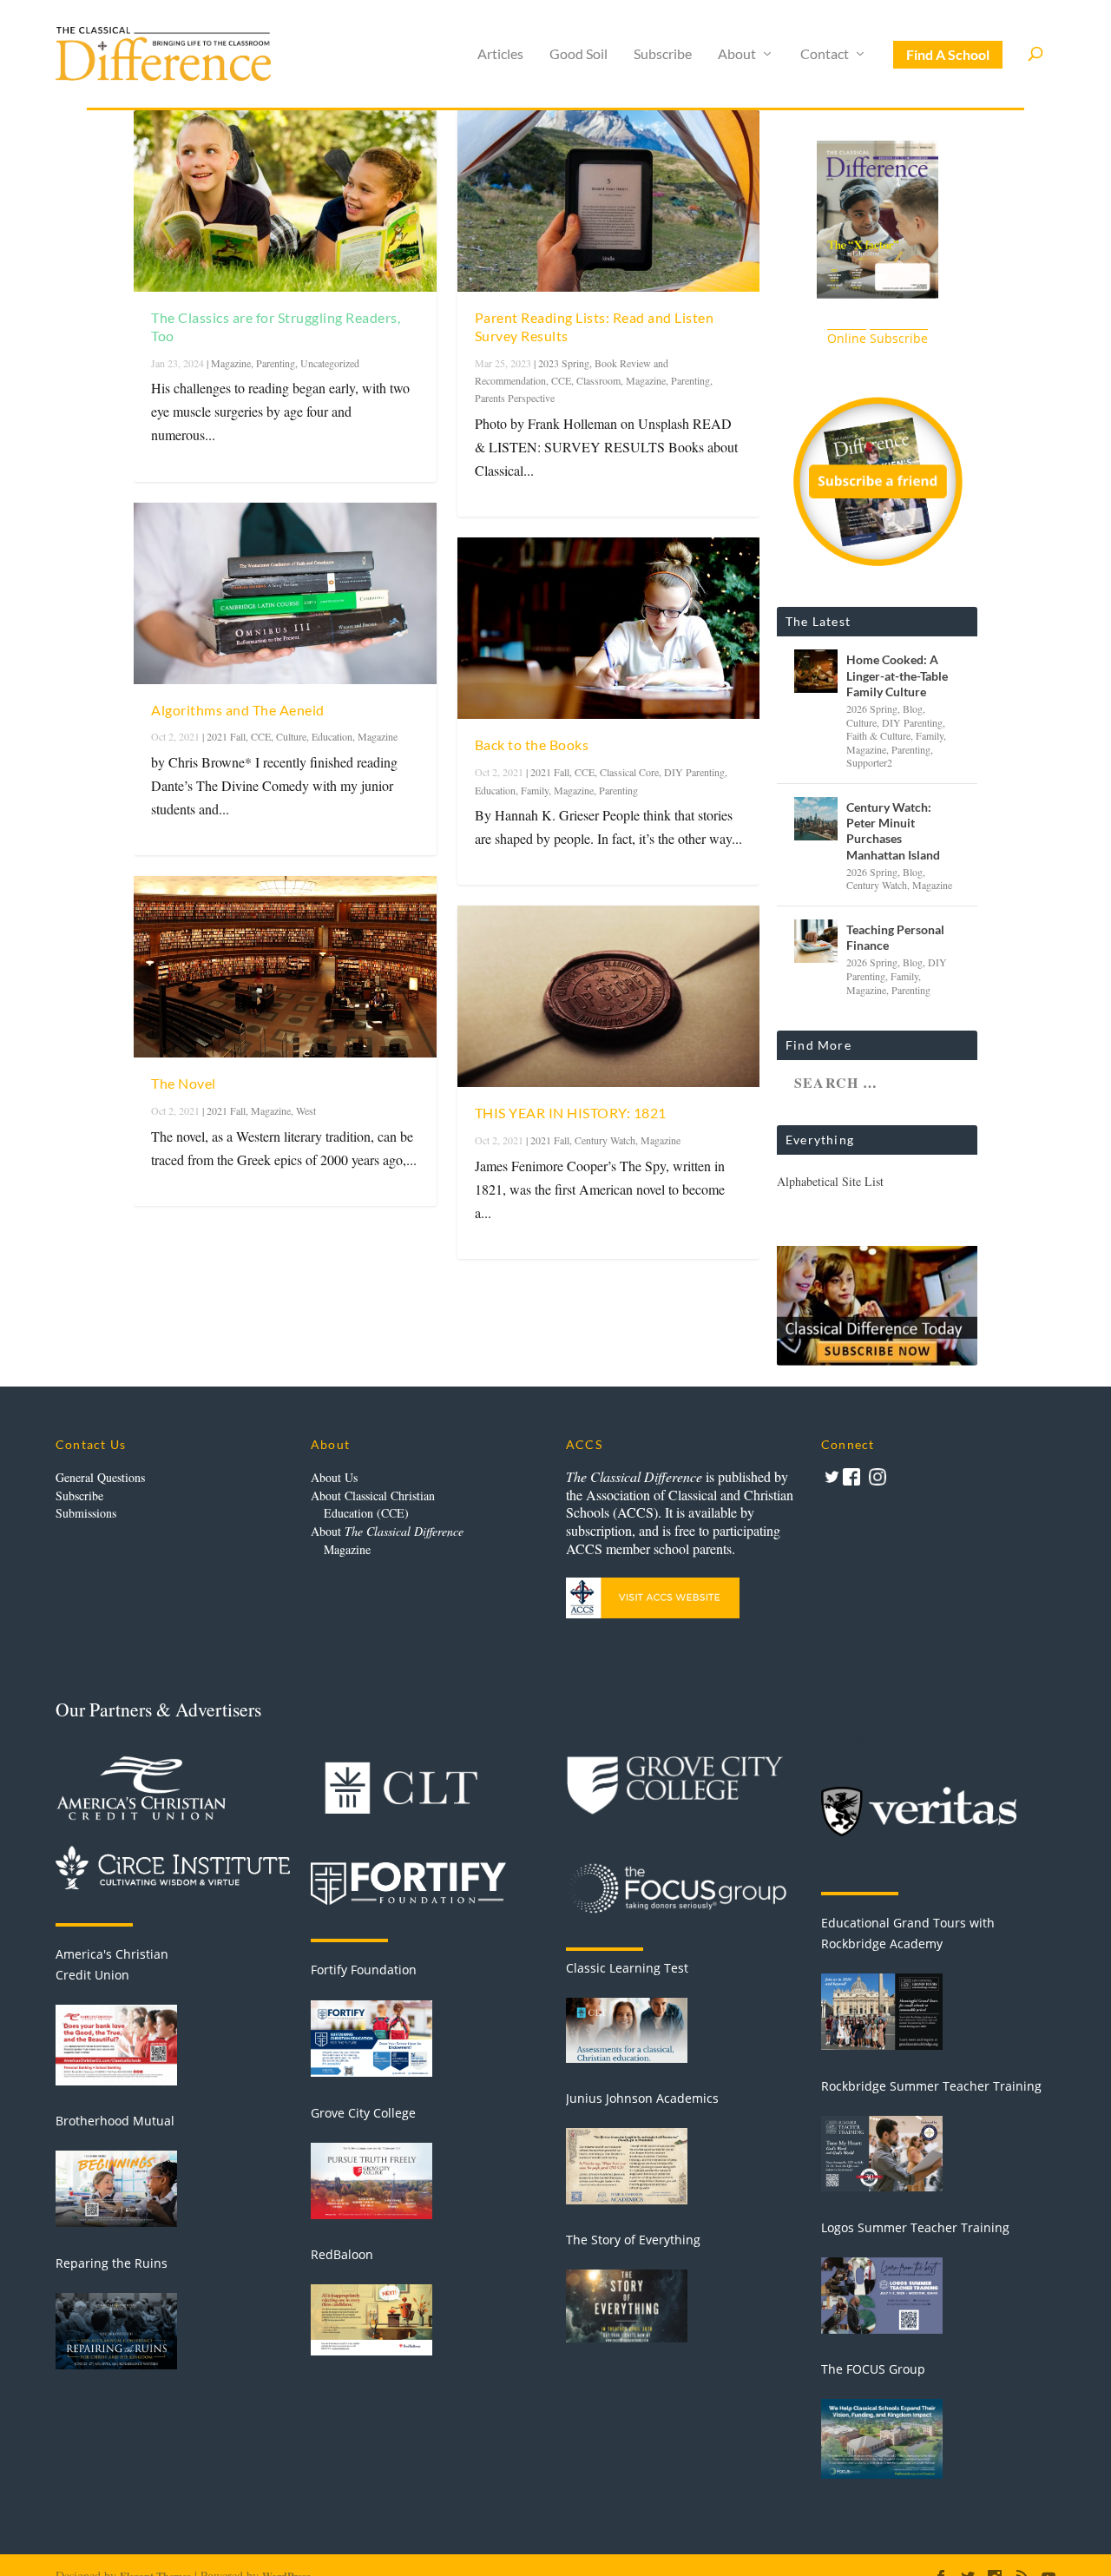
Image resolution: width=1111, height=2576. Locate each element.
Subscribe (663, 54)
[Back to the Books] (609, 628)
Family (535, 790)
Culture (291, 736)
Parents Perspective (515, 398)
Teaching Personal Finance (895, 937)
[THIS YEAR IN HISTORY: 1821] (609, 996)
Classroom (598, 380)
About (737, 54)
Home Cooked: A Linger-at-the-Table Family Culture (897, 675)
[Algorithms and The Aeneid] (285, 593)
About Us (334, 1477)
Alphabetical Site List (830, 1181)
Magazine (231, 363)
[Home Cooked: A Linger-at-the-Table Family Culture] (816, 671)
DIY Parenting (694, 772)
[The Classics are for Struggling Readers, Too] (285, 201)
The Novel (184, 1083)
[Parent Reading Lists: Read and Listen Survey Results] (609, 201)
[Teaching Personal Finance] (816, 941)
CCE (261, 736)
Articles (500, 54)
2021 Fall (226, 736)
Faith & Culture (878, 735)
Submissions (86, 1513)
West (306, 1110)
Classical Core (629, 772)
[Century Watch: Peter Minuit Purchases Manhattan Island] (816, 819)
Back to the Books (532, 744)
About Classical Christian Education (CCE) (373, 1505)
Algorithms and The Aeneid (238, 710)
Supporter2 (869, 762)
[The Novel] (285, 967)
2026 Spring (872, 708)
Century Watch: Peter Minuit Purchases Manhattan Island (893, 831)
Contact (825, 54)
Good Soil (579, 54)
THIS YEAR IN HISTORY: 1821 (571, 1113)
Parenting (276, 363)
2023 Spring (564, 363)
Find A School (948, 54)
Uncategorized (330, 363)
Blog (913, 708)
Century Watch (605, 1140)
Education (332, 736)
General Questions (100, 1477)
